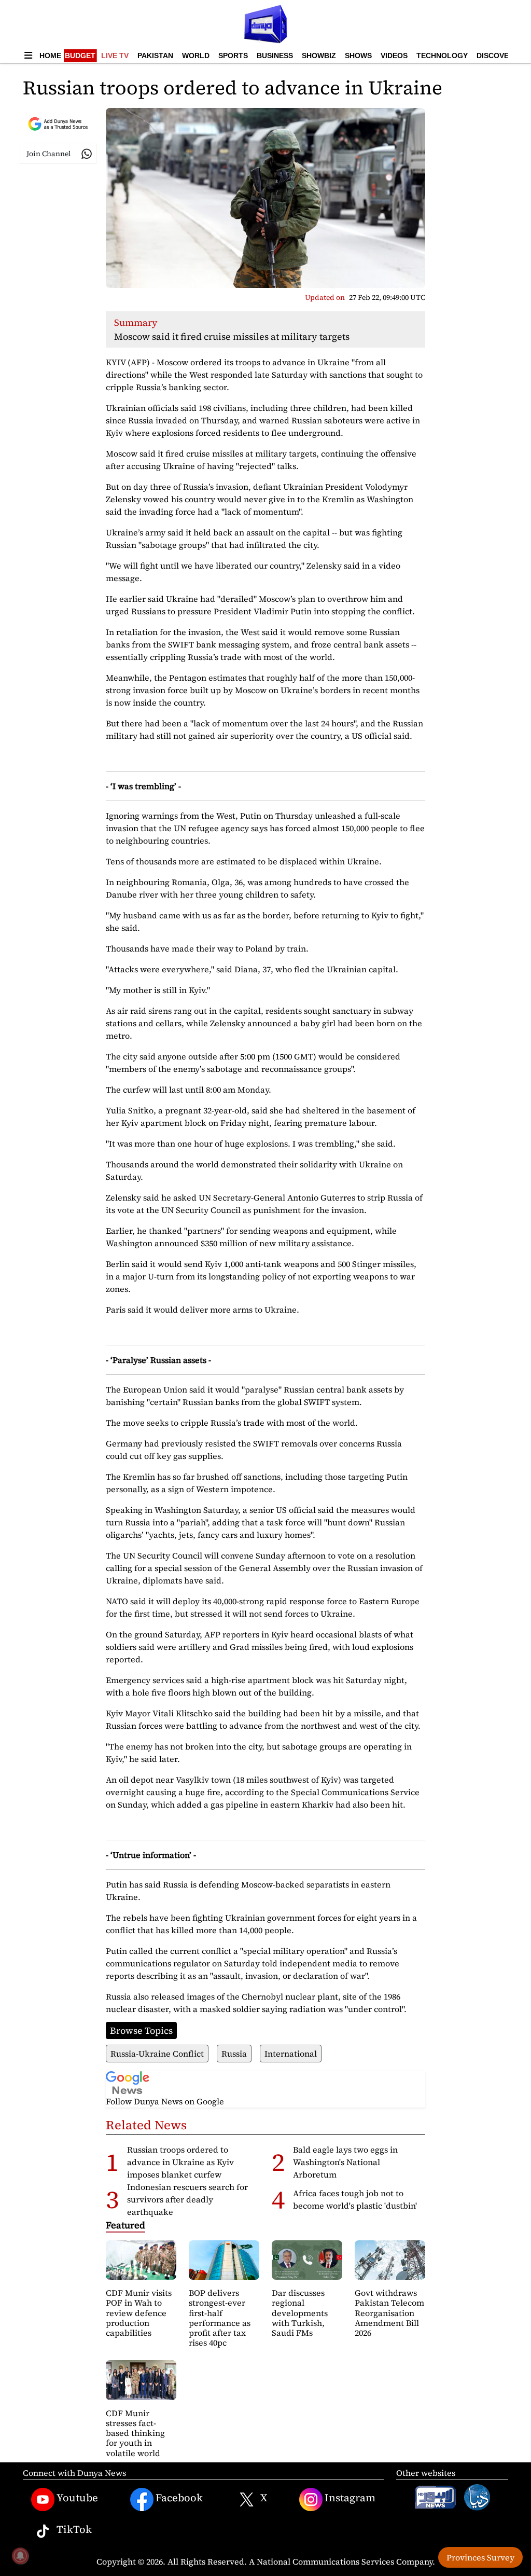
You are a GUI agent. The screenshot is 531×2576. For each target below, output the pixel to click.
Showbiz (319, 56)
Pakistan (155, 56)
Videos (394, 56)
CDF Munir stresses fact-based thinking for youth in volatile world (135, 2433)
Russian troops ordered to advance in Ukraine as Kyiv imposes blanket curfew (180, 2162)
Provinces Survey (480, 2557)
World (196, 56)
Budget (80, 56)
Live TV (115, 56)
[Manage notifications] (20, 2556)
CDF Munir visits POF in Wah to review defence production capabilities (139, 2313)
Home (50, 56)
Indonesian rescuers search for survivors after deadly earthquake (187, 2199)
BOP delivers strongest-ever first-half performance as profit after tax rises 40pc (220, 2318)
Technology (442, 56)
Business (275, 56)
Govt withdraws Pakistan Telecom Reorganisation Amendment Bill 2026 (389, 2313)
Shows (358, 56)
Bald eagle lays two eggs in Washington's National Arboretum (345, 2162)
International (291, 2054)
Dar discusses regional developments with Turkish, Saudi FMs (300, 2313)
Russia (234, 2054)
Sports (233, 56)
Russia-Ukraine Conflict (157, 2054)
